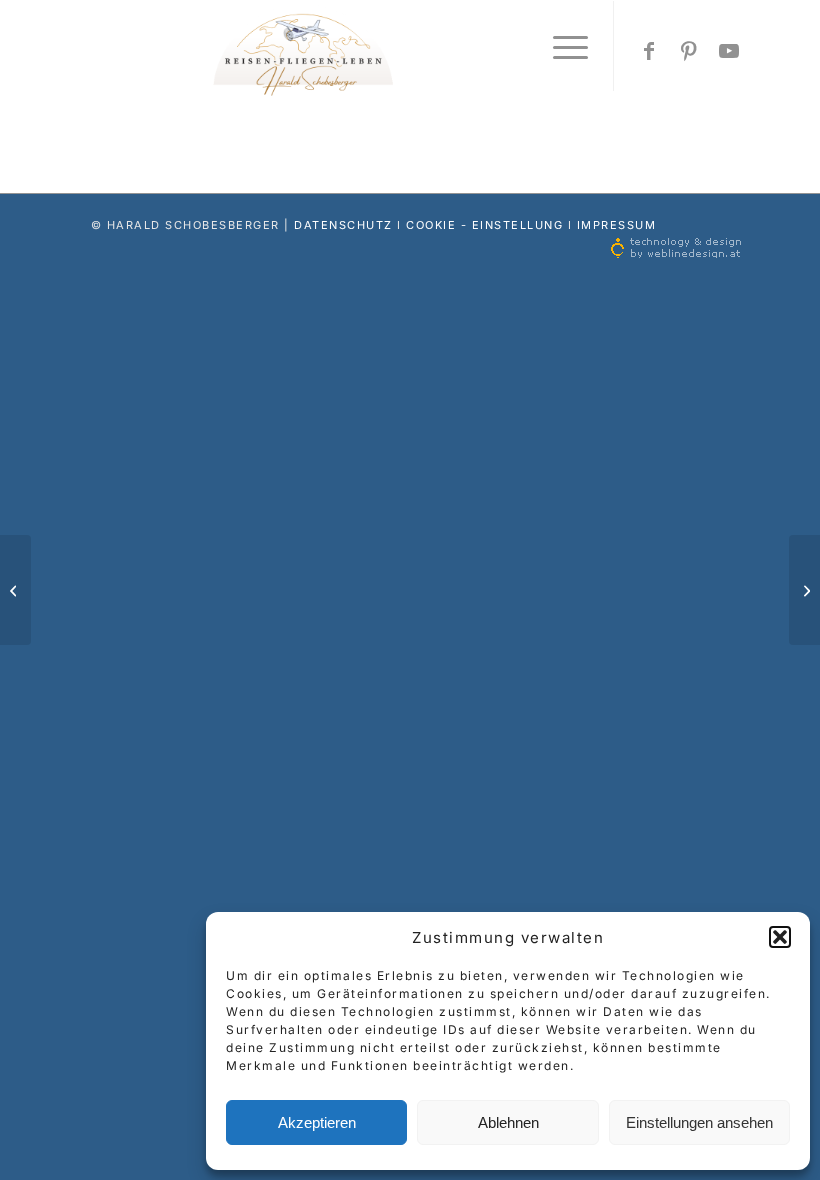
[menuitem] (560, 46)
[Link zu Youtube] (730, 51)
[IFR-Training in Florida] (15, 590)
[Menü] (560, 46)
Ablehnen (508, 1122)
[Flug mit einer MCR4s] (804, 590)
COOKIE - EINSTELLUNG (484, 225)
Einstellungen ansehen (699, 1122)
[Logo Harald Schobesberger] (410, 51)
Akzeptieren (317, 1122)
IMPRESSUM (617, 225)
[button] (780, 937)
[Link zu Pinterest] (690, 51)
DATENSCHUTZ (343, 225)
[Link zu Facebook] (650, 51)
